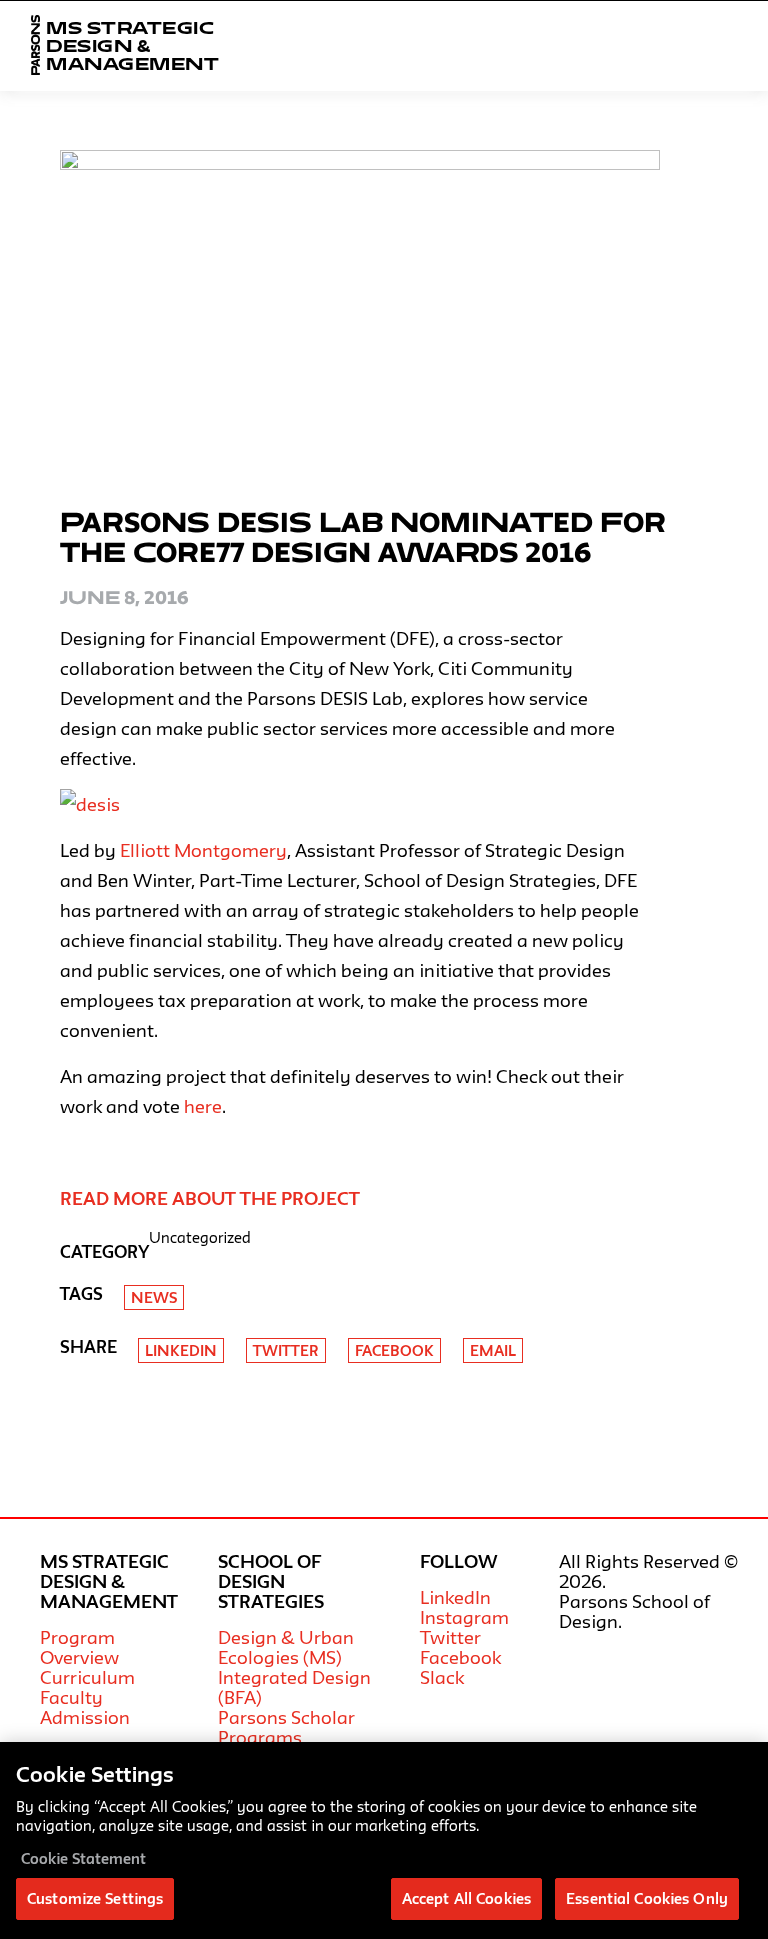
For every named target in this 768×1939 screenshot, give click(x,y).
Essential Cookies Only (647, 1898)
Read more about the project (210, 1198)
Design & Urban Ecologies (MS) (286, 1647)
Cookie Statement (83, 1858)
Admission (85, 1717)
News (154, 1297)
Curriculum (87, 1677)
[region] (384, 1840)
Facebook (394, 1350)
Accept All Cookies (466, 1898)
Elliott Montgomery (203, 850)
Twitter (286, 1350)
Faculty (71, 1697)
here (203, 1106)
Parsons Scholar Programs (286, 1727)
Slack (442, 1677)
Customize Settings (95, 1898)
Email (493, 1350)
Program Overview (79, 1647)
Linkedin (181, 1350)
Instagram (464, 1617)
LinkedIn (455, 1597)
